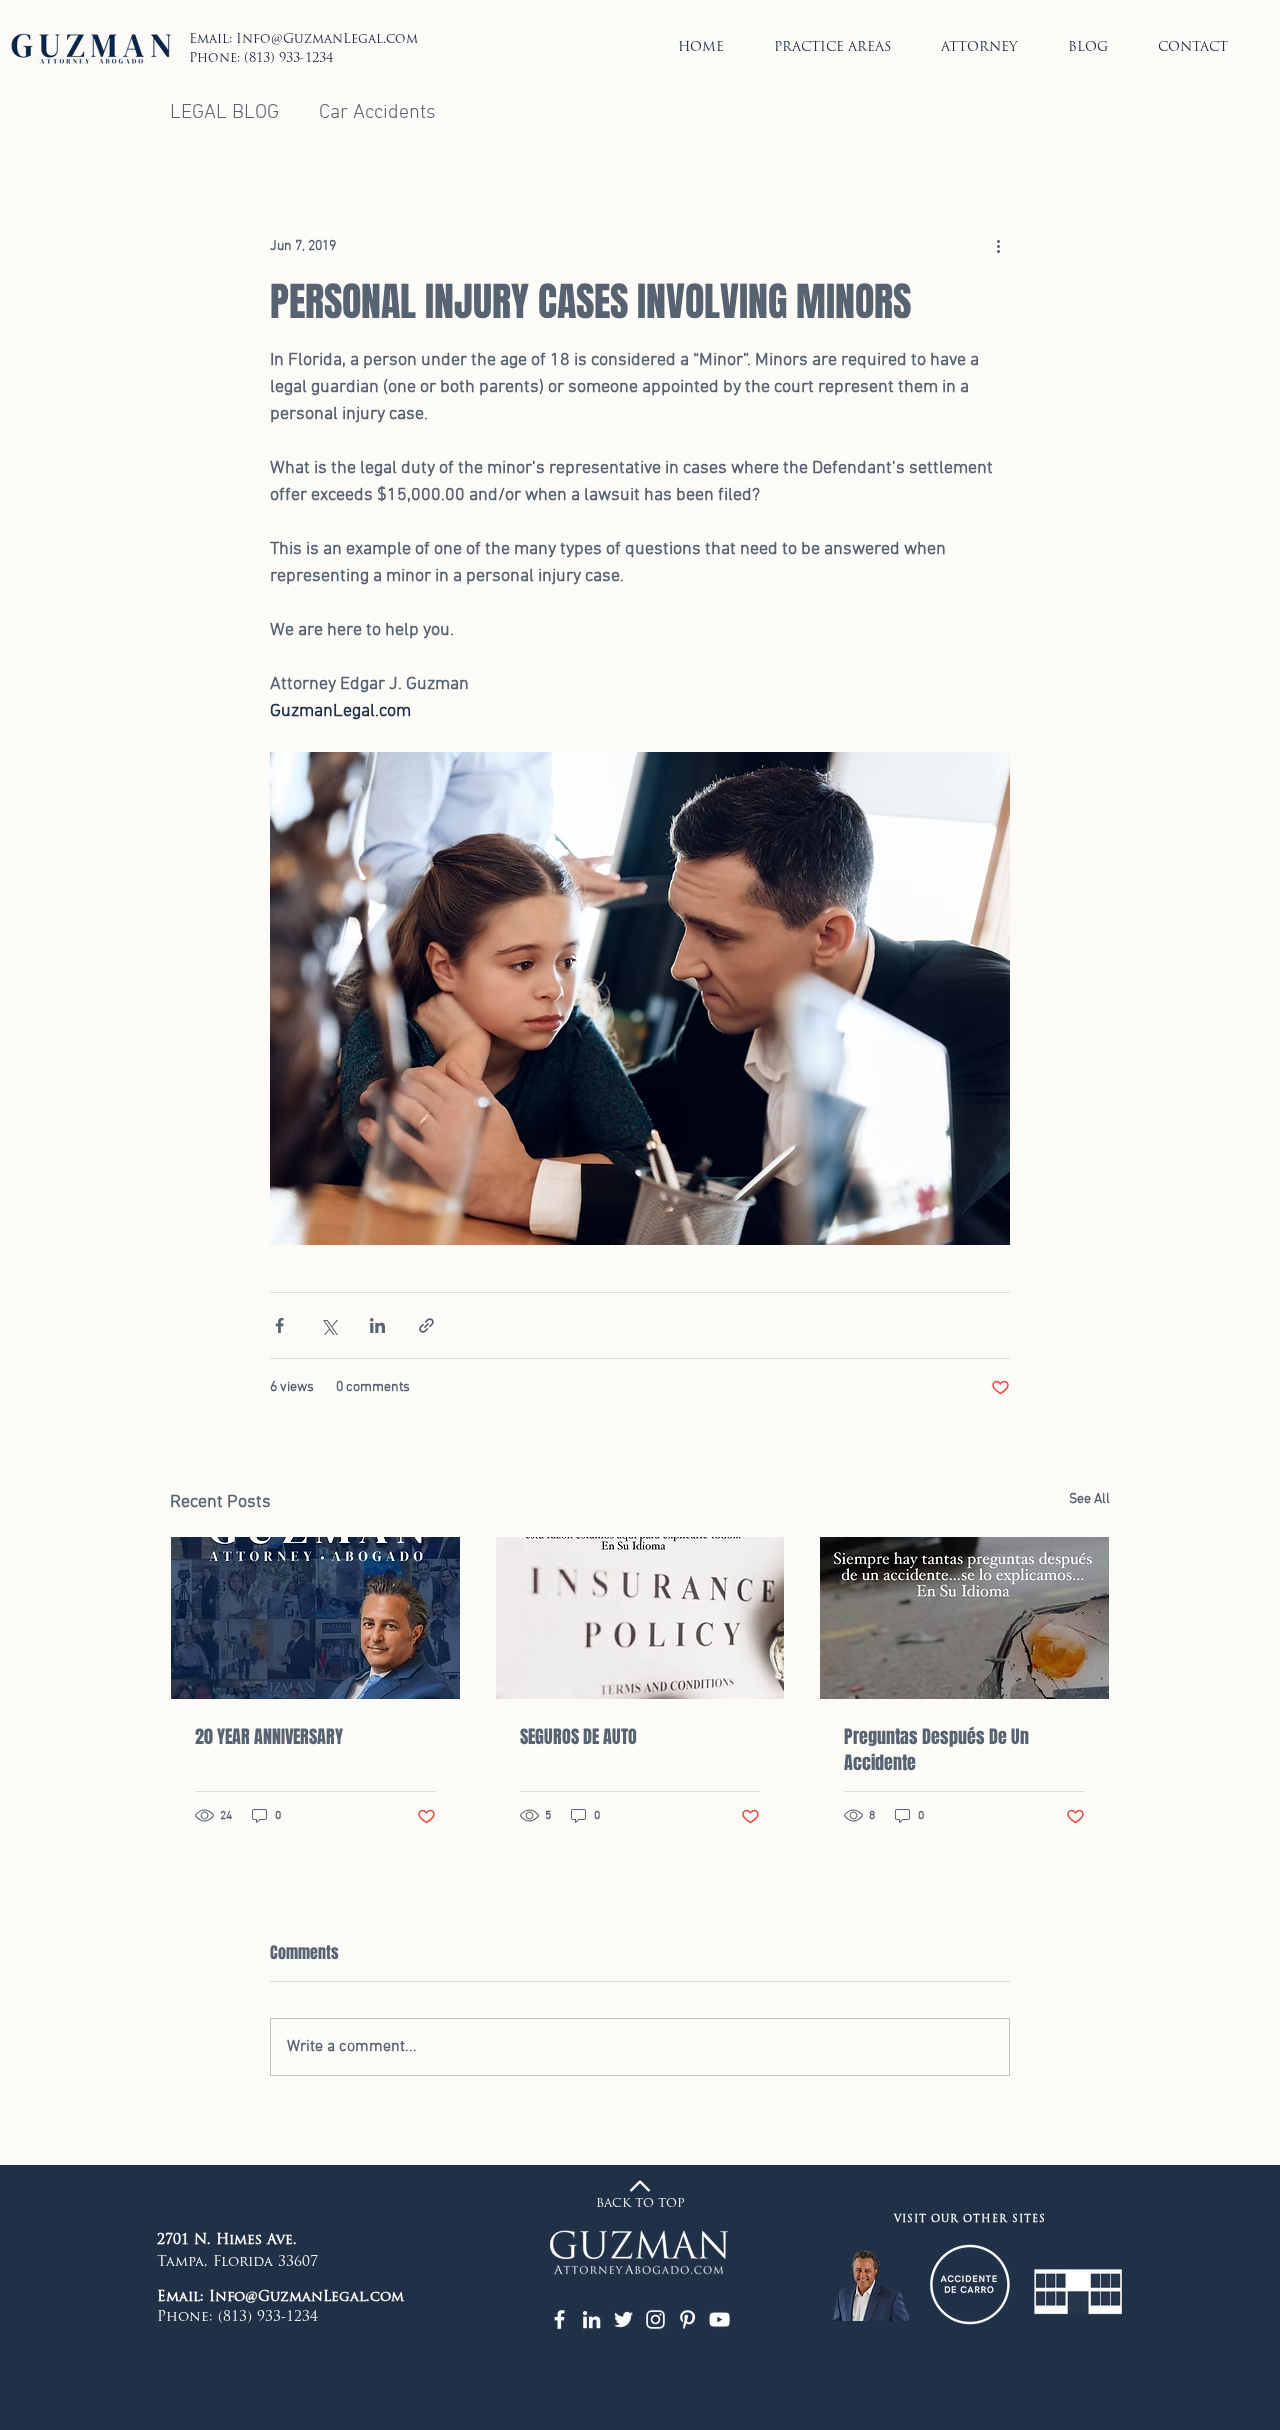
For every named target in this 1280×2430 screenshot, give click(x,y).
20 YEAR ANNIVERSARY (269, 1737)
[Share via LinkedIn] (377, 1325)
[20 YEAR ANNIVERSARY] (315, 1618)
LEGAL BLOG (224, 113)
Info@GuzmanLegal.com (327, 39)
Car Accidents (377, 113)
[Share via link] (426, 1325)
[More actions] (998, 247)
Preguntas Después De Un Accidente (936, 1750)
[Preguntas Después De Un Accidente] (964, 1618)
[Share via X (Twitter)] (328, 1325)
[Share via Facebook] (279, 1325)
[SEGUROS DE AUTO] (640, 1618)
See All (1089, 1499)
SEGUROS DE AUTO (578, 1737)
